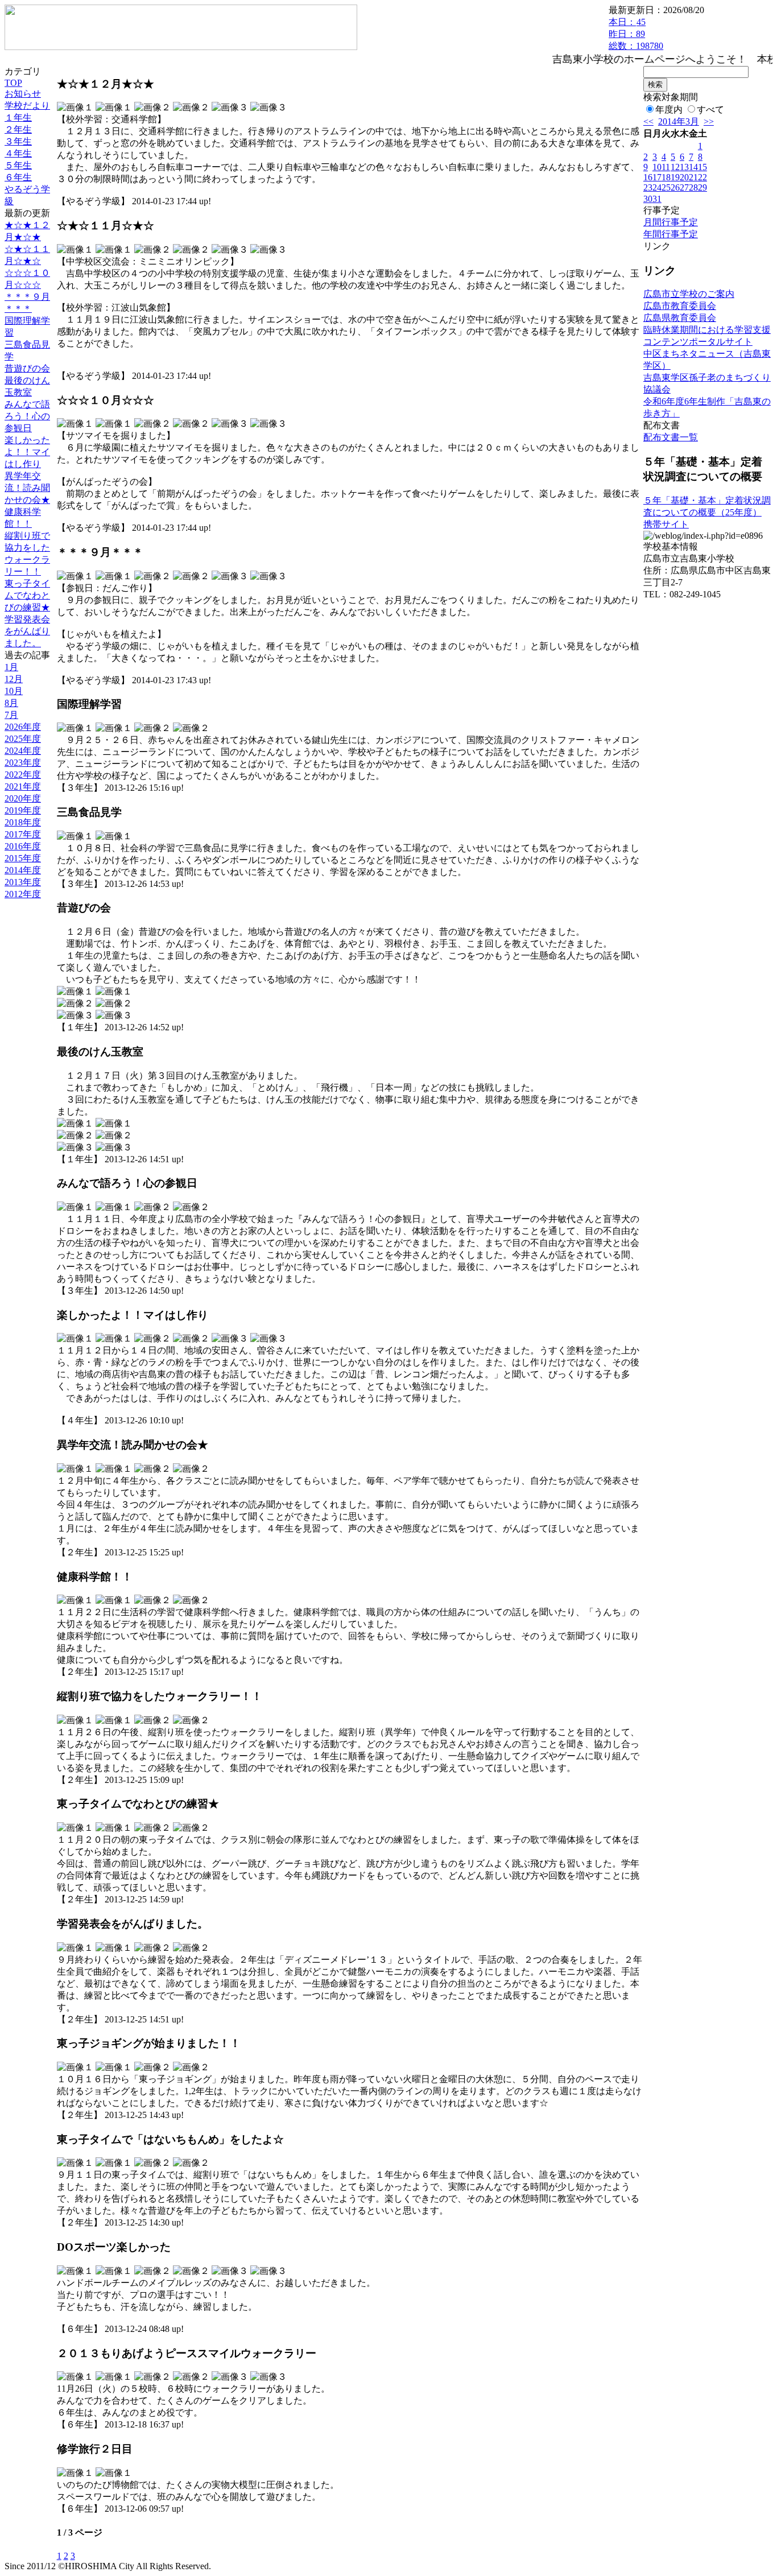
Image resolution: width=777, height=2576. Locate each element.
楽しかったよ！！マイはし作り (27, 452)
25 (666, 187)
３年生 (18, 141)
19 (675, 177)
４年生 (18, 153)
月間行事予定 (671, 222)
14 (693, 167)
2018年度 (23, 822)
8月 (11, 703)
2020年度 (23, 798)
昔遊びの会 (27, 368)
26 (675, 187)
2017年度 (23, 834)
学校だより (27, 106)
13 (684, 167)
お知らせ (23, 94)
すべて (710, 110)
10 (657, 167)
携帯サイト (666, 524)
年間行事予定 (671, 234)
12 (675, 167)
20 (684, 177)
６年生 (18, 177)
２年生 (18, 129)
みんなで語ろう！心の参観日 (27, 416)
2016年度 (23, 846)
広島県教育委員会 (680, 318)
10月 (14, 691)
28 (693, 187)
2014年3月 (679, 121)
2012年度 (23, 894)
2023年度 (23, 763)
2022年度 (23, 775)
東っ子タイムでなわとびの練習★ (27, 595)
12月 (14, 679)
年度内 (669, 110)
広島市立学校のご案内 (689, 294)
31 (657, 199)
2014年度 (23, 870)
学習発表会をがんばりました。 (27, 631)
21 (693, 177)
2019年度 (23, 810)
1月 (11, 667)
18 (666, 177)
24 (657, 187)
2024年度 (23, 751)
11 (666, 167)
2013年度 (23, 882)
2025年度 (23, 739)
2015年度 (23, 858)
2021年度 (23, 787)
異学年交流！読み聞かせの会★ (27, 488)
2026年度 (23, 727)
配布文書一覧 (671, 437)
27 (684, 187)
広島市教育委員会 (680, 306)
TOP (13, 83)
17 (657, 177)
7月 (11, 715)
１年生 (18, 117)
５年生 (18, 165)
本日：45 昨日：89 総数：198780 (636, 34)
